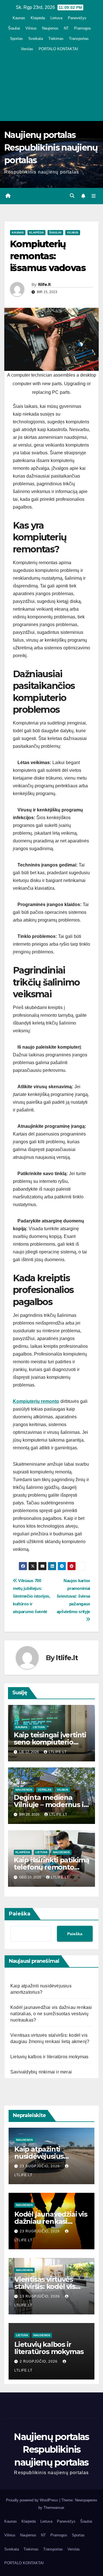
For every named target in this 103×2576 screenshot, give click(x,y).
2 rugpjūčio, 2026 (39, 2361)
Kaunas (19, 18)
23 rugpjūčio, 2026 (40, 2166)
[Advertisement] (51, 86)
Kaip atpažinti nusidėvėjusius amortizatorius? (41, 2156)
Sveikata (36, 39)
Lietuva (56, 18)
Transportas (79, 39)
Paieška (20, 1914)
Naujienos (50, 28)
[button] (72, 196)
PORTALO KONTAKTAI (58, 49)
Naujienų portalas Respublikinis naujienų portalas (51, 148)
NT (66, 28)
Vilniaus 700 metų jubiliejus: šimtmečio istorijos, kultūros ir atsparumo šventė (32, 1596)
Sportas (16, 39)
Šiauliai (14, 28)
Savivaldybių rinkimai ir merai (41, 2072)
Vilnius (31, 28)
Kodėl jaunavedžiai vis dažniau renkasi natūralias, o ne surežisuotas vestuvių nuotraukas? (51, 2014)
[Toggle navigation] (94, 196)
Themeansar (54, 2508)
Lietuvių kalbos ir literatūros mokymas (49, 2057)
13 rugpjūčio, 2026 (40, 2296)
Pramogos (83, 28)
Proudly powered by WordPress (33, 2500)
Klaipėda (38, 18)
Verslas (27, 49)
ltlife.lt (44, 285)
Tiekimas (56, 39)
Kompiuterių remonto (36, 1401)
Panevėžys (77, 18)
